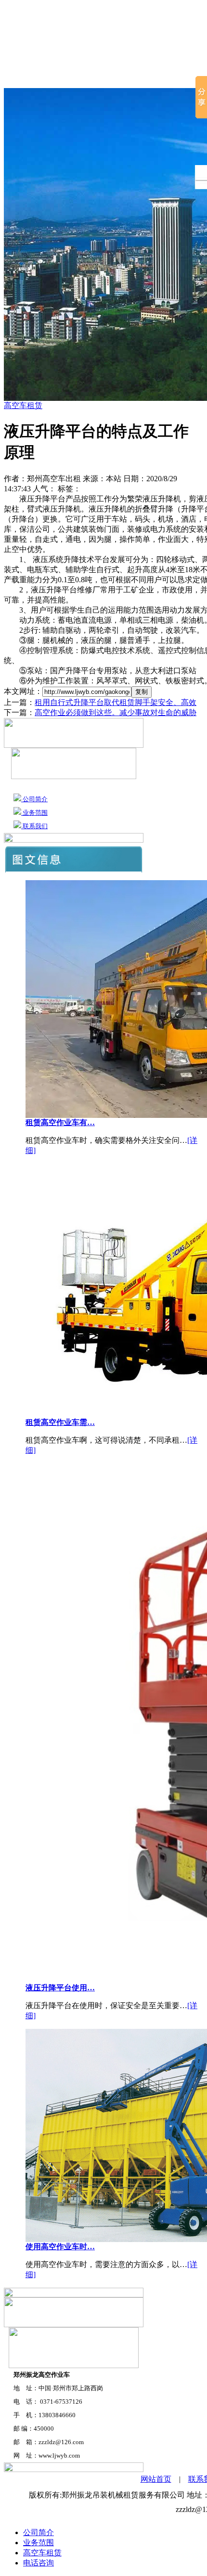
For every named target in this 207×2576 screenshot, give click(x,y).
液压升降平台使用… (60, 1988)
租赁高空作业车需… (60, 1422)
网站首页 (22, 77)
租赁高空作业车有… (60, 1122)
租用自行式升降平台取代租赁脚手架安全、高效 (116, 702)
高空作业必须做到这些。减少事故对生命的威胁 (116, 712)
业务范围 (34, 813)
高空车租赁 (121, 77)
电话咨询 (39, 2563)
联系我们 (34, 826)
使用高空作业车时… (60, 2247)
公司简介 (70, 77)
